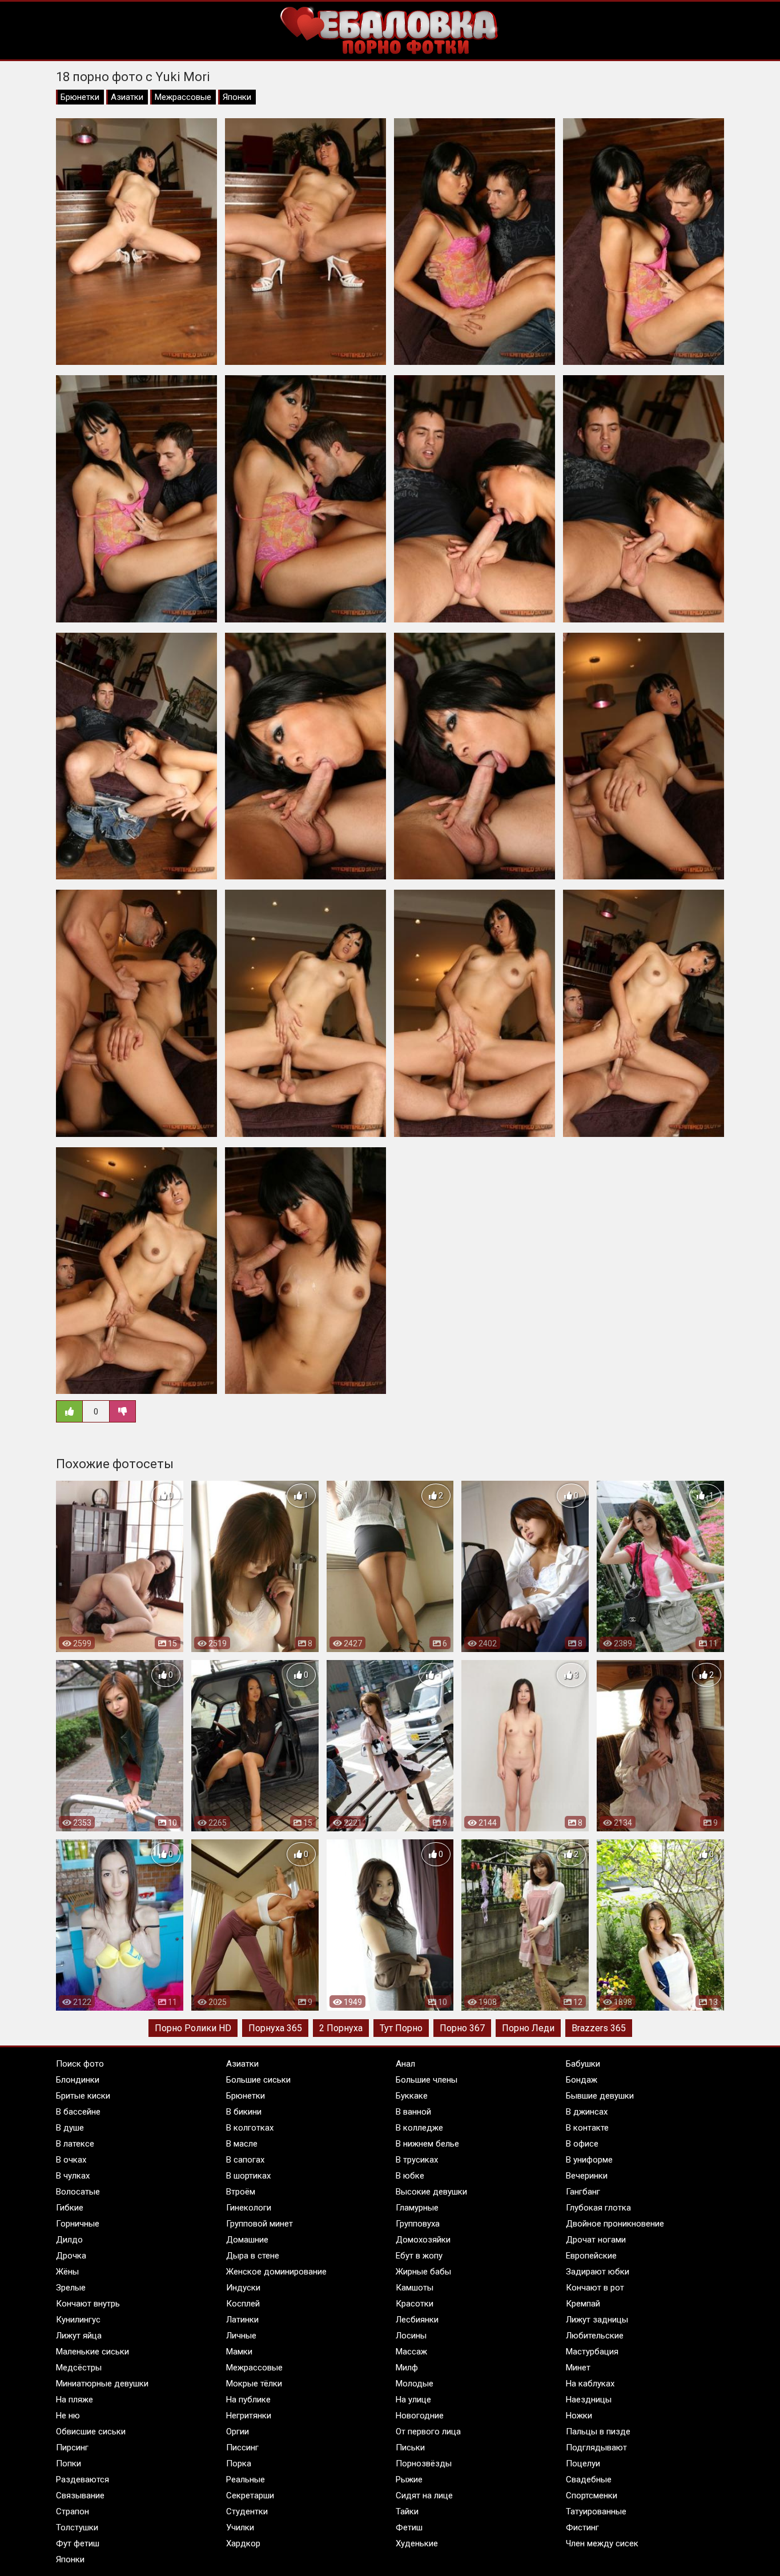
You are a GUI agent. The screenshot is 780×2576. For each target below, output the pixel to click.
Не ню (68, 2416)
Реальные (246, 2479)
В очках (71, 2160)
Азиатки (127, 97)
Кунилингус (78, 2320)
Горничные (78, 2224)
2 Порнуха (341, 2028)
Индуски (243, 2288)
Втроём (241, 2192)
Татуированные (596, 2511)
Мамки (239, 2352)
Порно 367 (462, 2028)
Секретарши (250, 2495)
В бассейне (78, 2112)
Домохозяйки (423, 2240)
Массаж (411, 2352)
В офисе (582, 2144)
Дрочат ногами (596, 2240)
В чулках (73, 2176)
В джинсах (587, 2112)
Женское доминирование (276, 2272)
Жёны (67, 2272)
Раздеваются (83, 2479)
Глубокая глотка (598, 2208)
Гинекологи (249, 2208)
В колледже (419, 2128)
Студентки (247, 2511)
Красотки (415, 2304)
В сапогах (245, 2160)
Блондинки (78, 2080)
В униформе (589, 2160)
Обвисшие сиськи (91, 2432)
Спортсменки (592, 2495)
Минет (578, 2368)
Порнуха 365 (275, 2028)
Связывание (80, 2495)
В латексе (75, 2144)
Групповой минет (260, 2224)
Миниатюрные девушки (102, 2384)
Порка (239, 2464)
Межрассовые (183, 97)
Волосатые (78, 2192)
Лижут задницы (597, 2320)
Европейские (591, 2256)
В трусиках (417, 2160)
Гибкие (70, 2208)
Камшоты (415, 2288)
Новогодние (420, 2416)
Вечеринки (587, 2176)
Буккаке (412, 2096)
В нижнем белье (427, 2144)
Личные (241, 2336)
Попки (69, 2464)
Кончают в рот (595, 2288)
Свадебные (589, 2479)
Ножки (579, 2416)
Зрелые (71, 2288)
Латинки (242, 2320)
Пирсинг (72, 2448)
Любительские (595, 2336)
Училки (240, 2527)
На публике (248, 2400)
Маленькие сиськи (93, 2352)
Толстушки (77, 2527)
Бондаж (582, 2080)
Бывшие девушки (600, 2096)
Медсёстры (79, 2368)
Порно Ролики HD (193, 2028)
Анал (405, 2064)
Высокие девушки (431, 2192)
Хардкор (243, 2543)
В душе (70, 2128)
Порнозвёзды (424, 2464)
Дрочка (71, 2256)
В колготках (250, 2128)
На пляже (75, 2400)
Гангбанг (583, 2192)
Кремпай (583, 2304)
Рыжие (409, 2479)
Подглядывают (596, 2448)
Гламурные (417, 2208)
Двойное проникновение (615, 2224)
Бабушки (583, 2064)
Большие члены (427, 2080)
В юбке (410, 2176)
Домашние (247, 2240)
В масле (242, 2144)
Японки (237, 97)
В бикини (244, 2112)
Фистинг (582, 2527)
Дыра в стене (253, 2256)
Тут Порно (401, 2028)
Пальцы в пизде (598, 2432)
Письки (410, 2448)
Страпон (73, 2511)
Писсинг (242, 2448)
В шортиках (248, 2176)
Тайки (407, 2511)
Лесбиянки (417, 2320)
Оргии (238, 2432)
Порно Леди (528, 2028)
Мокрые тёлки (254, 2384)
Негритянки (249, 2416)
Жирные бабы (423, 2272)
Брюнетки (80, 97)
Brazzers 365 (599, 2028)
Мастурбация (592, 2352)
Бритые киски (83, 2096)
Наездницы (589, 2400)
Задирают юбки (598, 2272)
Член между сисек (602, 2543)
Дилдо (69, 2240)
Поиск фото (80, 2064)
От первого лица (428, 2432)
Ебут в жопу (419, 2256)
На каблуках (590, 2384)
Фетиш (409, 2527)
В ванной (413, 2112)
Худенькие (417, 2543)
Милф (407, 2368)
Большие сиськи (258, 2080)
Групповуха (418, 2224)
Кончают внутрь (88, 2304)
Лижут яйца (79, 2336)
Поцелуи (583, 2464)
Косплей (243, 2304)
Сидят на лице (424, 2495)
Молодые (415, 2384)
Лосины (411, 2336)
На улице (413, 2400)
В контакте (587, 2128)
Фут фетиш (78, 2543)
